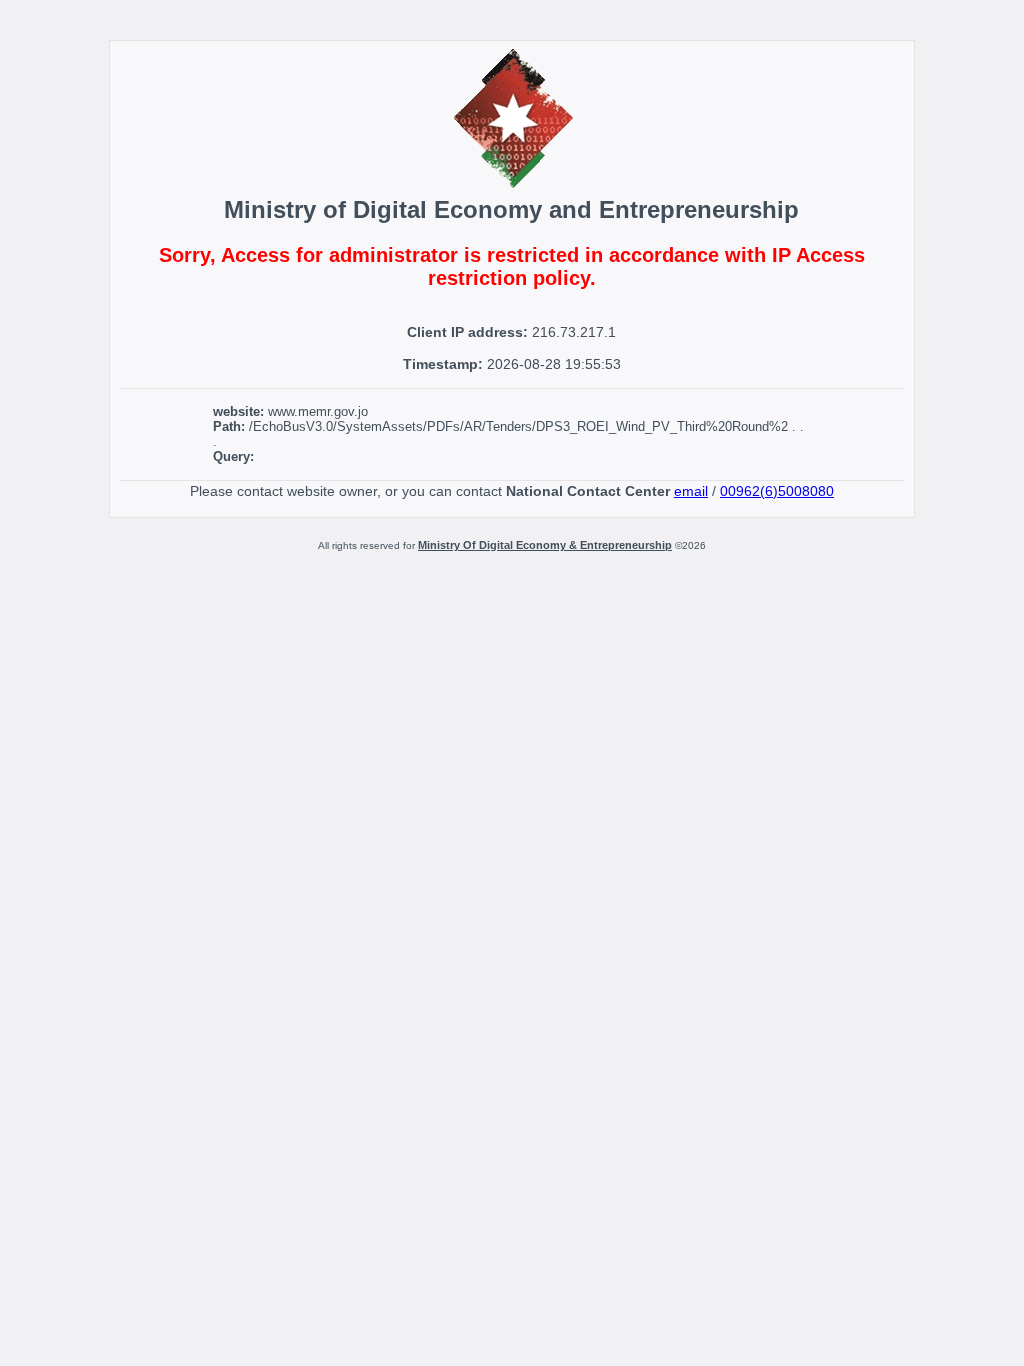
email (691, 491)
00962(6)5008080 (777, 491)
